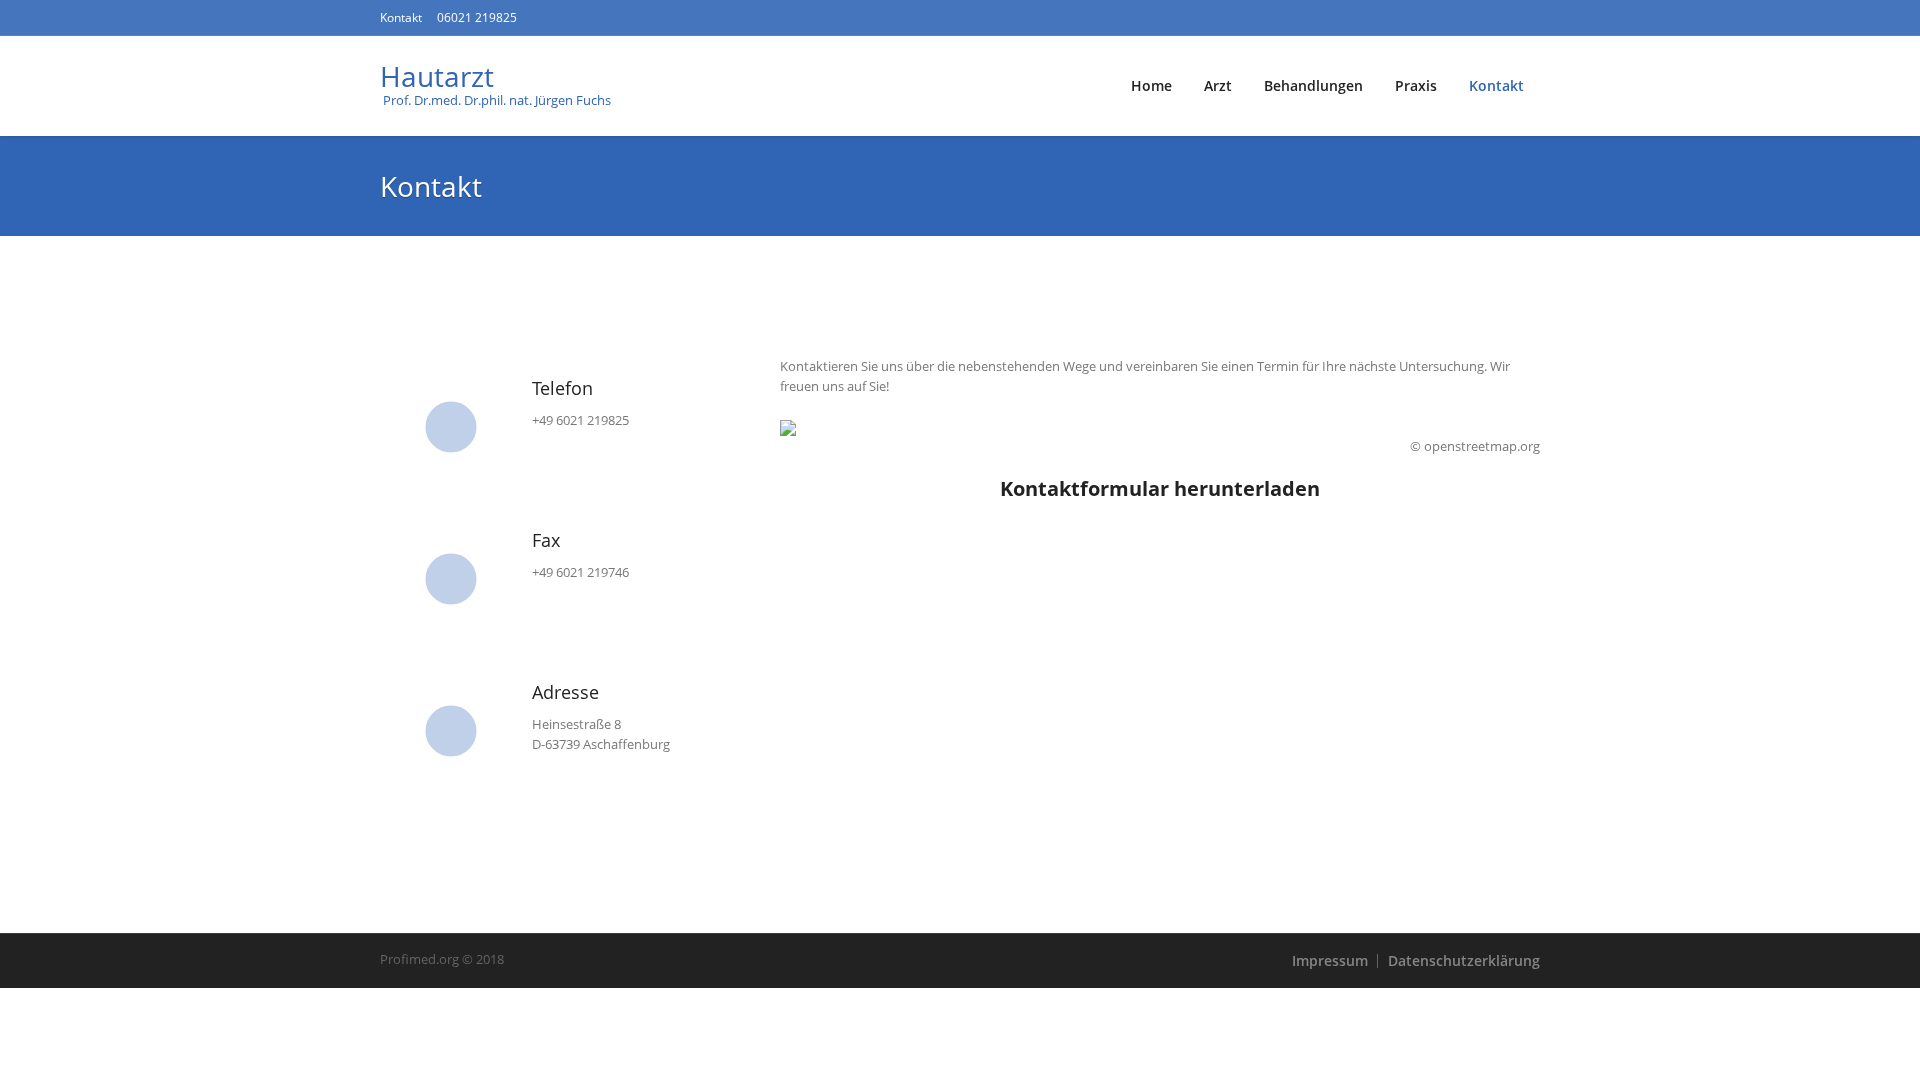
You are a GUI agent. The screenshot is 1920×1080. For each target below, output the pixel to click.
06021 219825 (477, 17)
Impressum (1330, 960)
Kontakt (401, 17)
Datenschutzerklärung (1464, 960)
